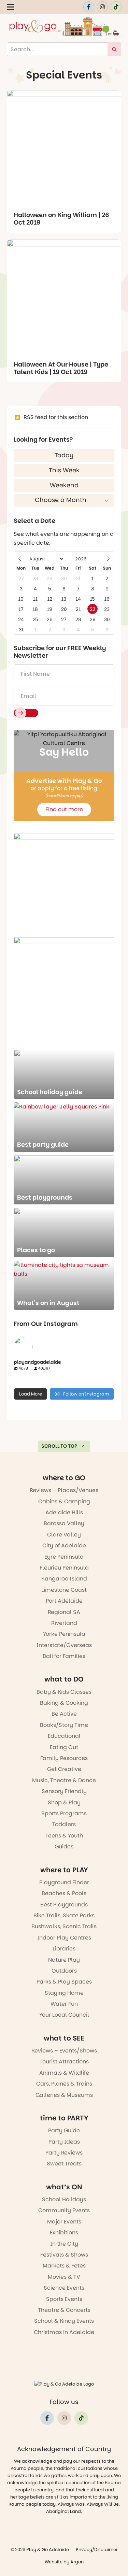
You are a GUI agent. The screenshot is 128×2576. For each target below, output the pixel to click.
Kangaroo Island (64, 1579)
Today (64, 455)
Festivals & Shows (64, 2255)
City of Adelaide (64, 1545)
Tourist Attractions (64, 2062)
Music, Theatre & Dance (64, 1780)
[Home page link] (64, 26)
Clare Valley (64, 1535)
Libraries (64, 1949)
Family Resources (64, 1758)
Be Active (64, 1714)
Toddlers (64, 1824)
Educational (64, 1736)
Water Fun (64, 2004)
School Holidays (64, 2199)
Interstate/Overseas (64, 1645)
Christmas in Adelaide (64, 2332)
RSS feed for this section (56, 417)
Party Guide (64, 2130)
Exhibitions (64, 2232)
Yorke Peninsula (64, 1634)
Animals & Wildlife (64, 2073)
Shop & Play (64, 1802)
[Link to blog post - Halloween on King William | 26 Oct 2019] (64, 147)
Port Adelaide (64, 1601)
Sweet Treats (64, 2164)
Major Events (64, 2222)
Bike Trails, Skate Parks (64, 1915)
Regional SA (64, 1612)
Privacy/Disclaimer (97, 2550)
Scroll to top (59, 1446)
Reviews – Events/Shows (64, 2051)
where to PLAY (64, 1870)
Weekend (64, 485)
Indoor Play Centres (64, 1938)
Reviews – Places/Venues (64, 1490)
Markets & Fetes (64, 2266)
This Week (64, 470)
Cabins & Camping (64, 1501)
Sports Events (64, 2299)
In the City (64, 2244)
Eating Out (64, 1747)
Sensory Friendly (64, 1791)
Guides (64, 1847)
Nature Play (64, 1960)
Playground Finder (64, 1882)
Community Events (64, 2210)
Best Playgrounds (64, 1905)
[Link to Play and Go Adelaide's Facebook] (89, 7)
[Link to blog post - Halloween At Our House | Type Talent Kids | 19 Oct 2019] (64, 297)
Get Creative (64, 1769)
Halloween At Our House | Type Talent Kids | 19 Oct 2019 (61, 368)
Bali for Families (64, 1656)
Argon (77, 2562)
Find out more (64, 809)
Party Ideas (64, 2142)
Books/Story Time (64, 1725)
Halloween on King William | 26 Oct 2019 (61, 219)
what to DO (64, 1679)
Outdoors (64, 1971)
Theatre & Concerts (64, 2310)
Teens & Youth (64, 1836)
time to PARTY (64, 2118)
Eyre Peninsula (64, 1557)
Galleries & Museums (64, 2095)
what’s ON (64, 2187)
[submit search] (114, 49)
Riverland (64, 1623)
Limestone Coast (64, 1590)
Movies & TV (64, 2277)
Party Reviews (64, 2153)
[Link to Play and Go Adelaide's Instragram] (102, 7)
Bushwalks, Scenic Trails (64, 1926)
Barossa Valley (64, 1523)
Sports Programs (64, 1813)
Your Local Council (64, 2015)
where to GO (64, 1478)
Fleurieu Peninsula (64, 1568)
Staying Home (64, 1993)
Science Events (64, 2288)
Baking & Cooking (64, 1703)
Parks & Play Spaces (64, 1982)
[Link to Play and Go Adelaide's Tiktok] (116, 7)
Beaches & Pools (64, 1893)
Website (54, 2562)
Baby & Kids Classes (64, 1692)
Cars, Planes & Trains (64, 2084)
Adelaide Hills (64, 1512)
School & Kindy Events (64, 2321)
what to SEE (64, 2038)
